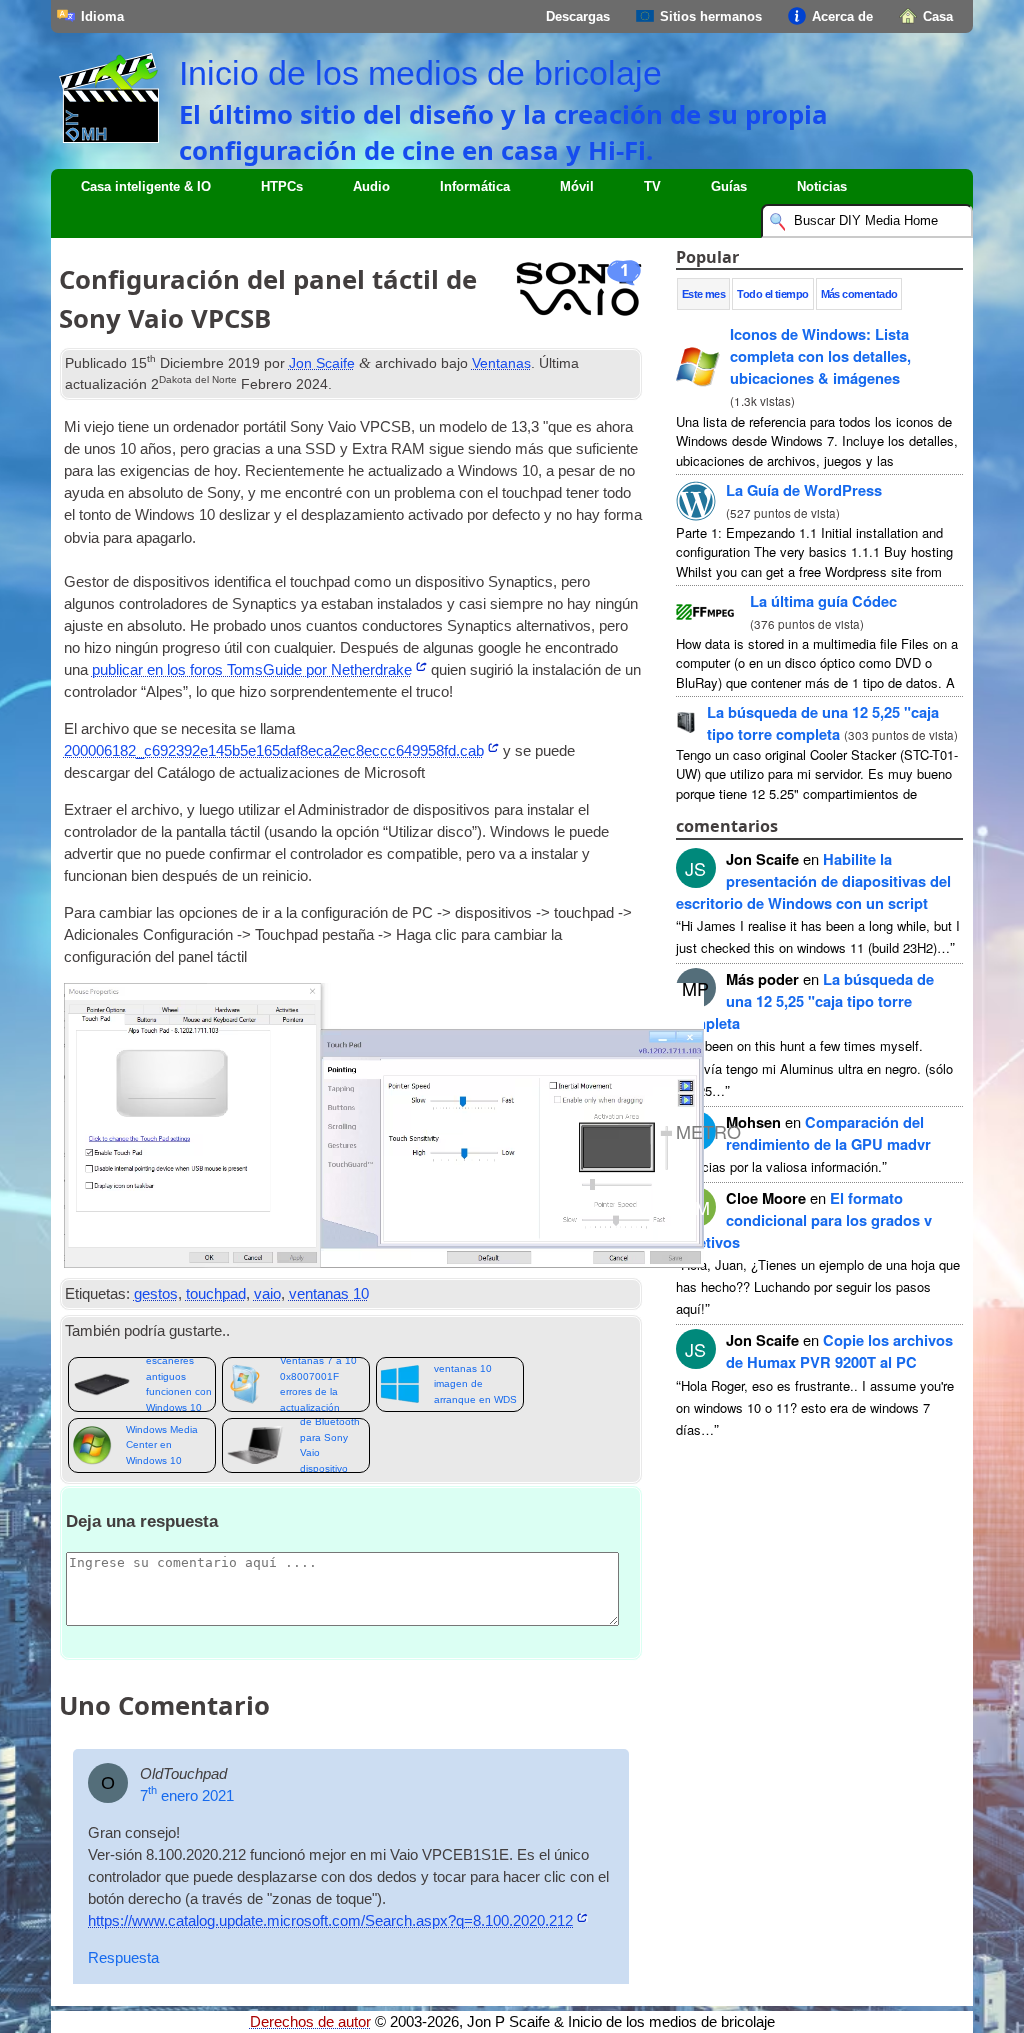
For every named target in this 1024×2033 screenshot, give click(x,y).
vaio (267, 1294)
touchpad (216, 1294)
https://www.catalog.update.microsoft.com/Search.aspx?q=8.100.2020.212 (330, 1921)
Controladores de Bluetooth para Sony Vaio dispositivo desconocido (332, 1445)
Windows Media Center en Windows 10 (162, 1445)
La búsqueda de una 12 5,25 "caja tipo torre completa (823, 723)
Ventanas (501, 363)
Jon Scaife (322, 363)
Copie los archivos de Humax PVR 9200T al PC (839, 1351)
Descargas (578, 16)
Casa (938, 16)
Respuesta (123, 1958)
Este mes (704, 294)
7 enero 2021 (187, 1796)
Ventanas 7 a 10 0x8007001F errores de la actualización (318, 1384)
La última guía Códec (823, 601)
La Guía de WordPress (804, 490)
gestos (156, 1294)
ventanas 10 (329, 1294)
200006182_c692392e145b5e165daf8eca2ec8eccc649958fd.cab (274, 751)
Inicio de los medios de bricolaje (420, 73)
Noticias (822, 186)
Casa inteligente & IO (146, 186)
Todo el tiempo (772, 294)
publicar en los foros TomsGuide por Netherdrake (252, 670)
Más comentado (859, 294)
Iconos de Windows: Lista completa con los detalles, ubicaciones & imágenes (820, 356)
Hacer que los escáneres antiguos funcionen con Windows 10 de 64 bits (179, 1384)
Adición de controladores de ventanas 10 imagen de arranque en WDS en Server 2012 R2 (475, 1384)
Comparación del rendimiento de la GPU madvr (828, 1133)
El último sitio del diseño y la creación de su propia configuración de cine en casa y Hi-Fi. (503, 132)
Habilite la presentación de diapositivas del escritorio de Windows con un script (813, 881)
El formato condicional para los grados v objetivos (804, 1220)
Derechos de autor (310, 2022)
